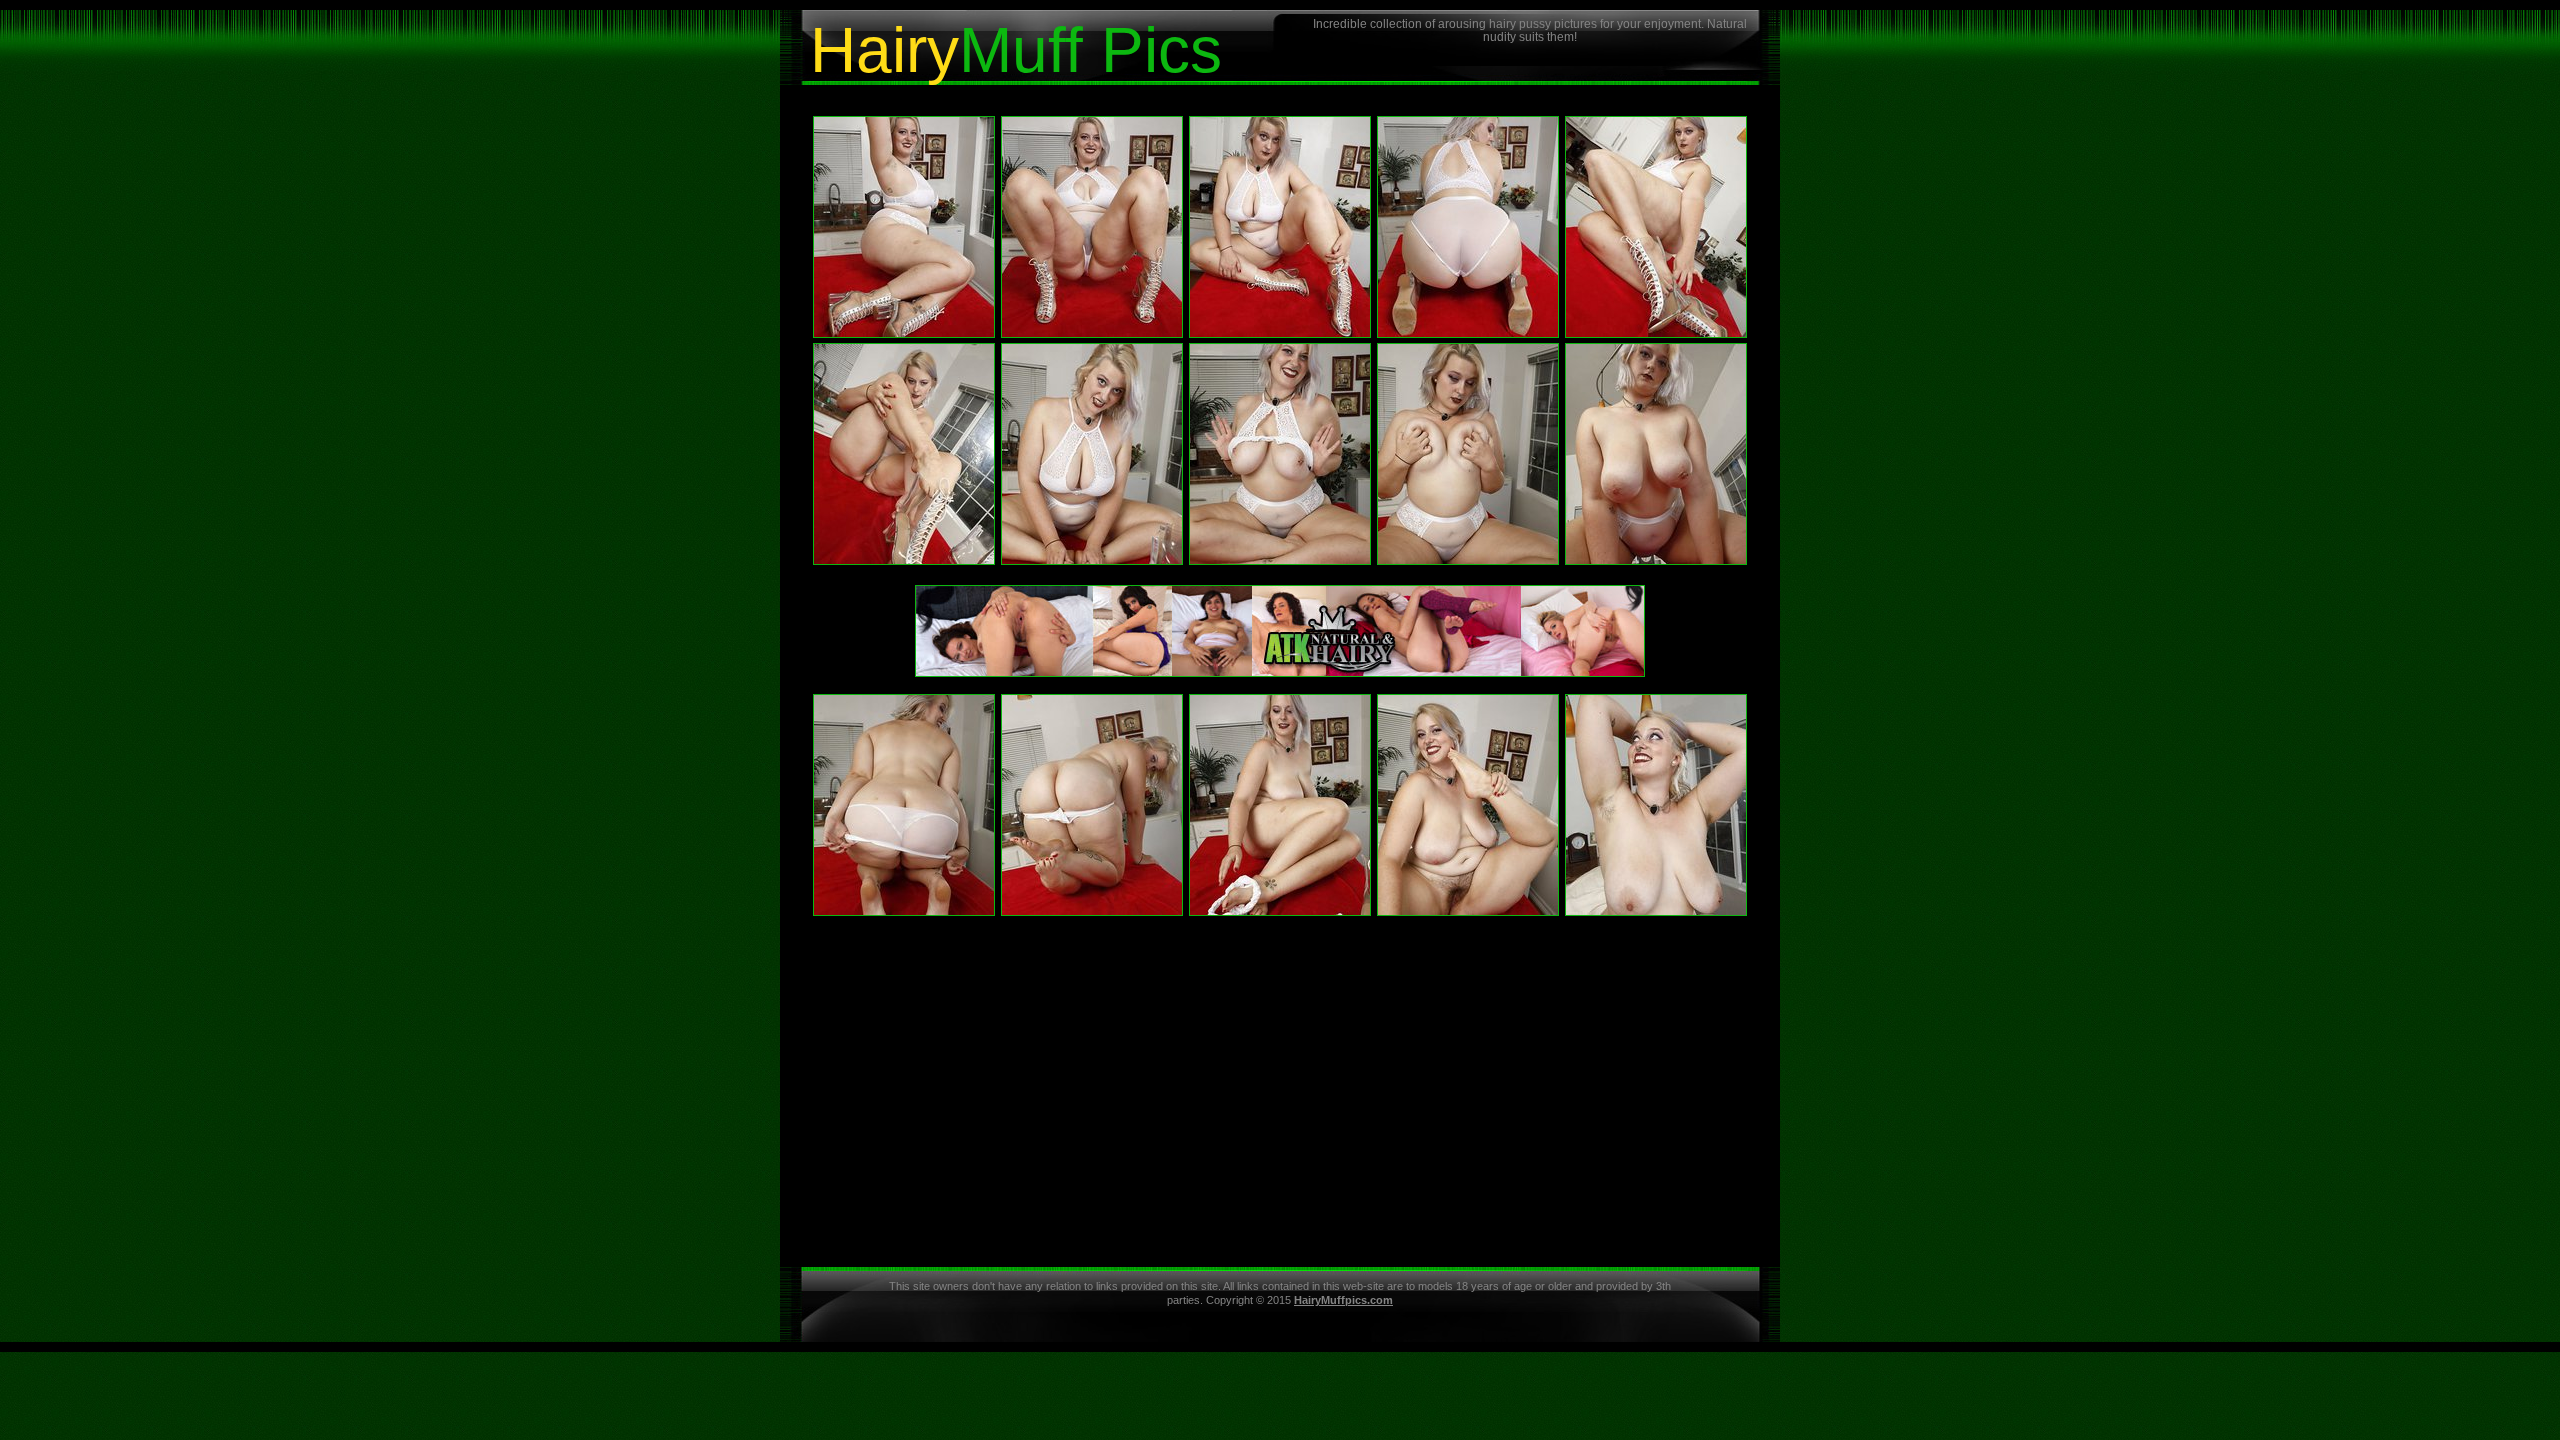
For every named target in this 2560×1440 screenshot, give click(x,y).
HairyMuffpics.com (1343, 1300)
